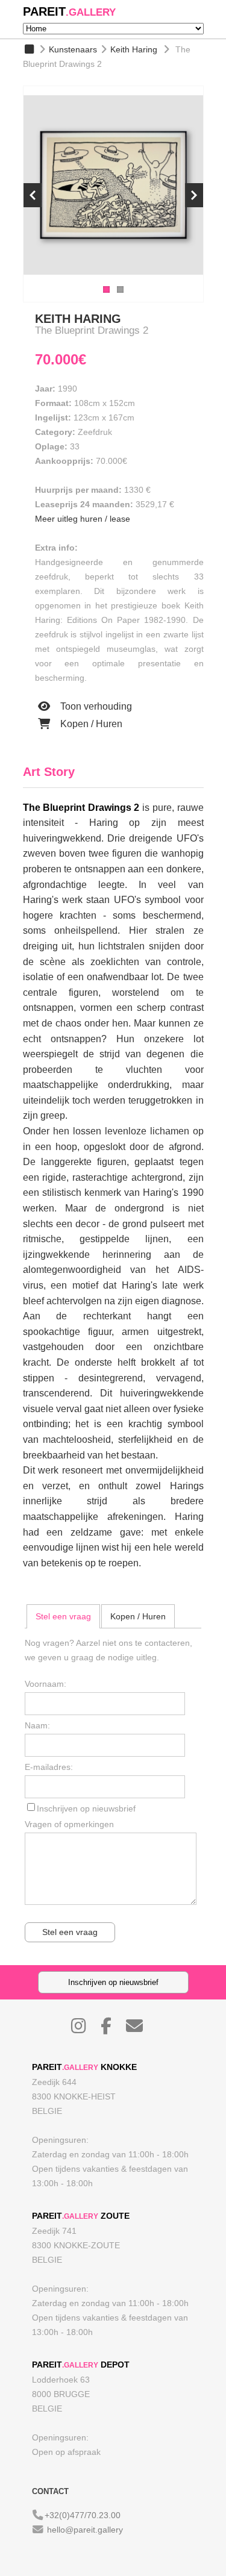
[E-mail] (140, 2029)
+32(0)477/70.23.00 (83, 2515)
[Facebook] (112, 2029)
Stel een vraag (63, 1616)
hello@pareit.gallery (85, 2530)
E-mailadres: (49, 1767)
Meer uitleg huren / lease (83, 519)
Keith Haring (134, 49)
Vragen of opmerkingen (69, 1824)
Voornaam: (46, 1684)
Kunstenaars (73, 49)
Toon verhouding (95, 706)
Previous (33, 195)
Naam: (37, 1725)
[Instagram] (85, 2029)
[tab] (63, 1616)
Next (194, 195)
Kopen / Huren (90, 724)
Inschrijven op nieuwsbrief (86, 1809)
